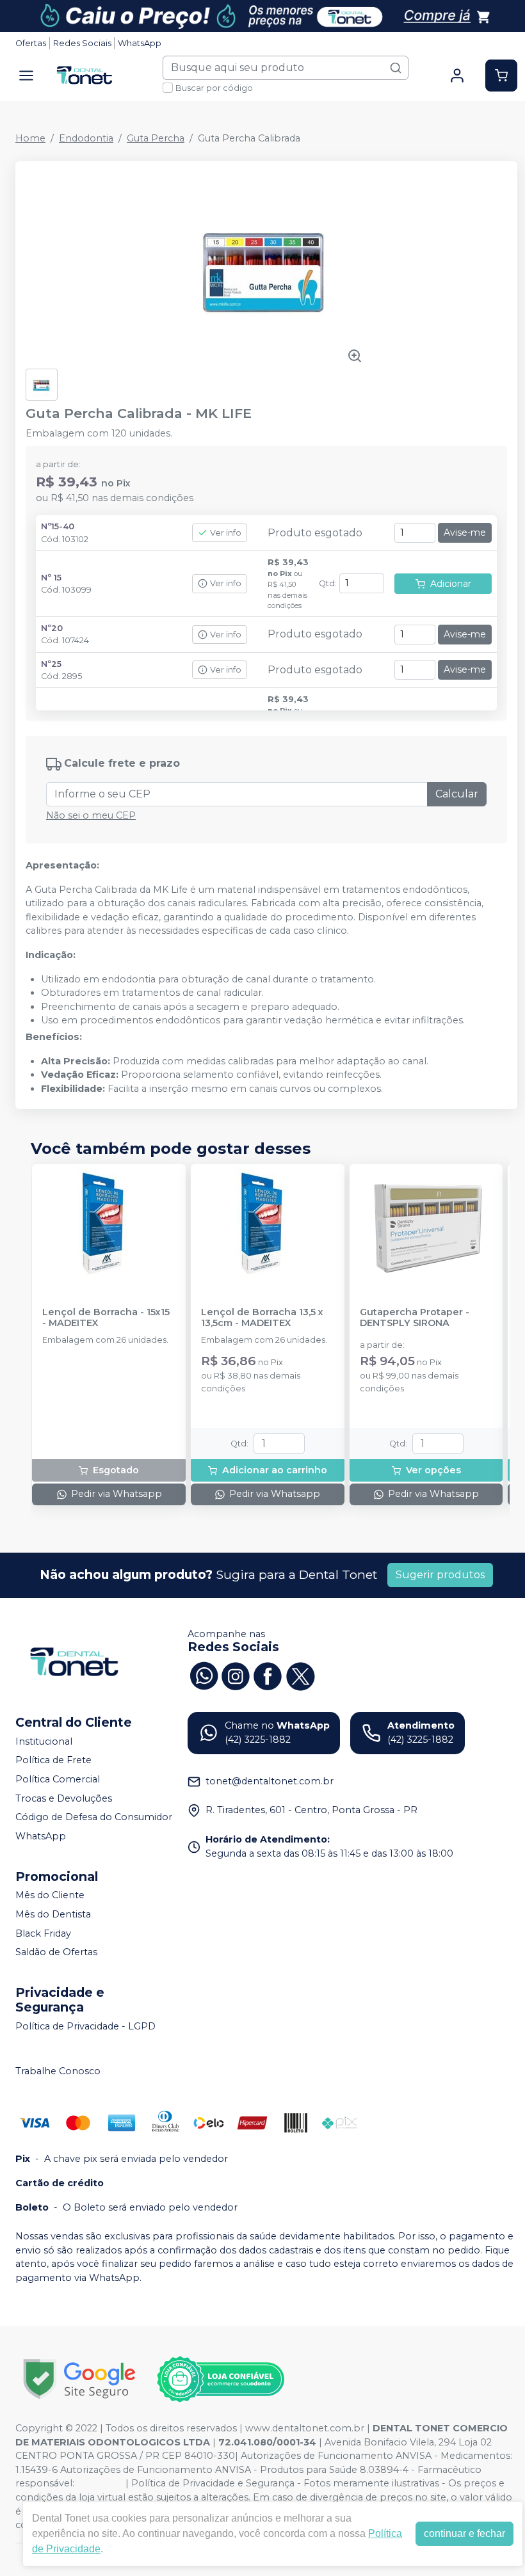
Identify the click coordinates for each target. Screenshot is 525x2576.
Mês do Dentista (53, 1914)
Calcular (457, 794)
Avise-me (465, 532)
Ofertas (31, 43)
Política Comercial (58, 1779)
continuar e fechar (464, 2533)
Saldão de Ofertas (56, 1952)
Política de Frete (53, 1761)
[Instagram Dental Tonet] (236, 1675)
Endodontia (86, 138)
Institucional (44, 1741)
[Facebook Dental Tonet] (268, 1675)
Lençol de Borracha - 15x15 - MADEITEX (106, 1318)
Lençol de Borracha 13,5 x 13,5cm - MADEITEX (262, 1318)
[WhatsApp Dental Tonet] (204, 1675)
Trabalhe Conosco (58, 2071)
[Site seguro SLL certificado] (79, 2379)
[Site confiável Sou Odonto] (220, 2380)
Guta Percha (156, 138)
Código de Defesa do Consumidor (94, 1817)
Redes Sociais (82, 43)
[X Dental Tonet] (300, 1675)
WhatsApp (140, 43)
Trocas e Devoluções (64, 1798)
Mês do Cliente (50, 1896)
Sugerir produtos (440, 1575)
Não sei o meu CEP (91, 815)
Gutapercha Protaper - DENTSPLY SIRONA (415, 1318)
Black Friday (43, 1933)
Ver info (226, 533)
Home (30, 138)
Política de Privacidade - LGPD (85, 2026)
